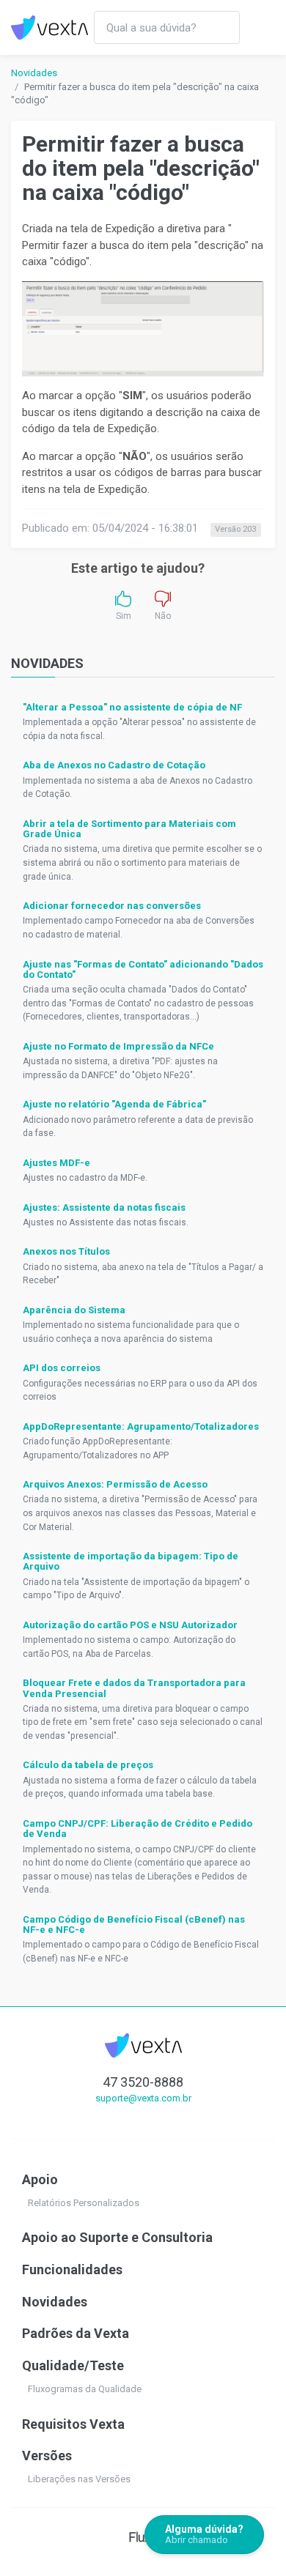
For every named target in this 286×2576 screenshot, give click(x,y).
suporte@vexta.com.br (143, 2098)
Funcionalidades (72, 2269)
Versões (47, 2456)
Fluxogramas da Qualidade (85, 2389)
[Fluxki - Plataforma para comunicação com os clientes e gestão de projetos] (143, 2536)
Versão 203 (235, 529)
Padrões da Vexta (76, 2333)
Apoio (40, 2179)
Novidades (34, 73)
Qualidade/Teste (73, 2365)
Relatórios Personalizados (84, 2203)
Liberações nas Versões (79, 2479)
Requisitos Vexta (73, 2424)
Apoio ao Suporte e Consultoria (117, 2237)
